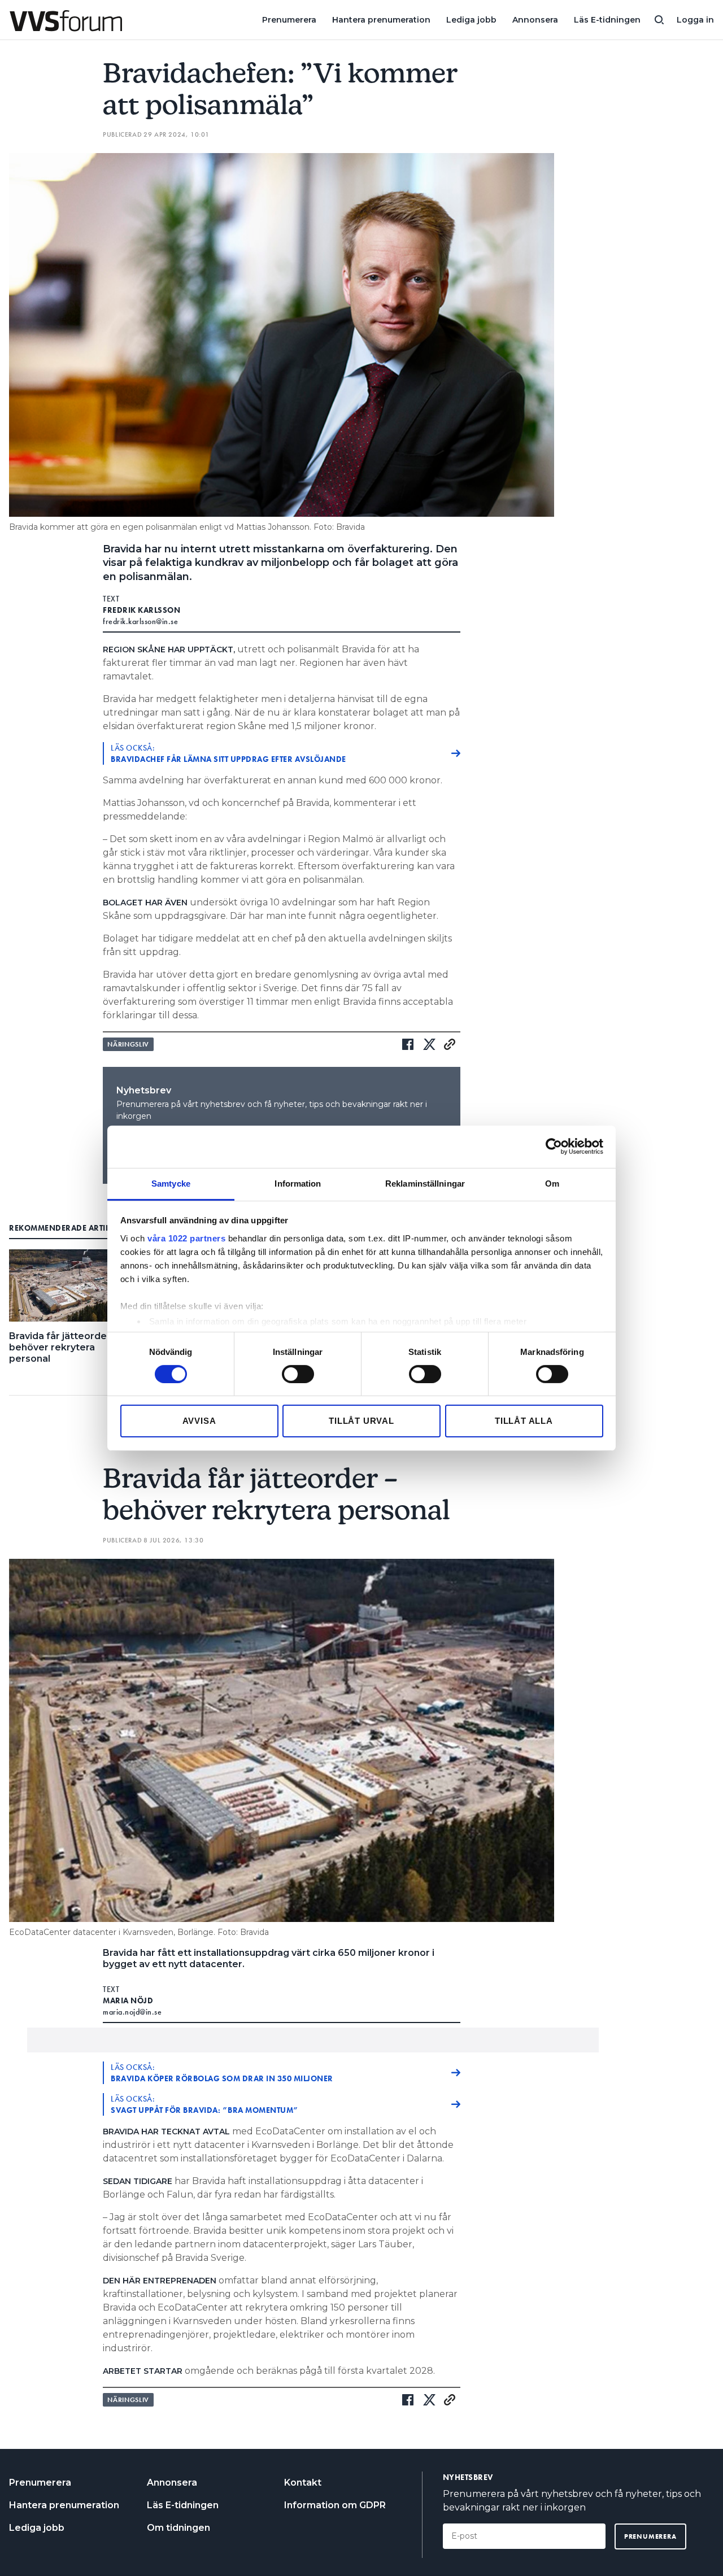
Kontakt (303, 2483)
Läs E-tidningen (607, 20)
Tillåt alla (524, 1421)
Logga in (695, 20)
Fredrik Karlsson (141, 610)
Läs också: (228, 753)
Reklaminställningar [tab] (425, 1183)
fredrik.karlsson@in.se (140, 621)
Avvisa (199, 1421)
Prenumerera (289, 20)
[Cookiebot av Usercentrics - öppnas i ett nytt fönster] (554, 1147)
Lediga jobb (471, 20)
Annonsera (535, 20)
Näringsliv (128, 1044)
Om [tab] (552, 1183)
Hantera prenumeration (381, 20)
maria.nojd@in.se (132, 2012)
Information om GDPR (335, 2505)
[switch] (298, 1374)
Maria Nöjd (128, 2000)
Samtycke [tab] (171, 1183)
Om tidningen (178, 2528)
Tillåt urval (361, 1421)
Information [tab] (298, 1183)
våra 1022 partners (186, 1238)
